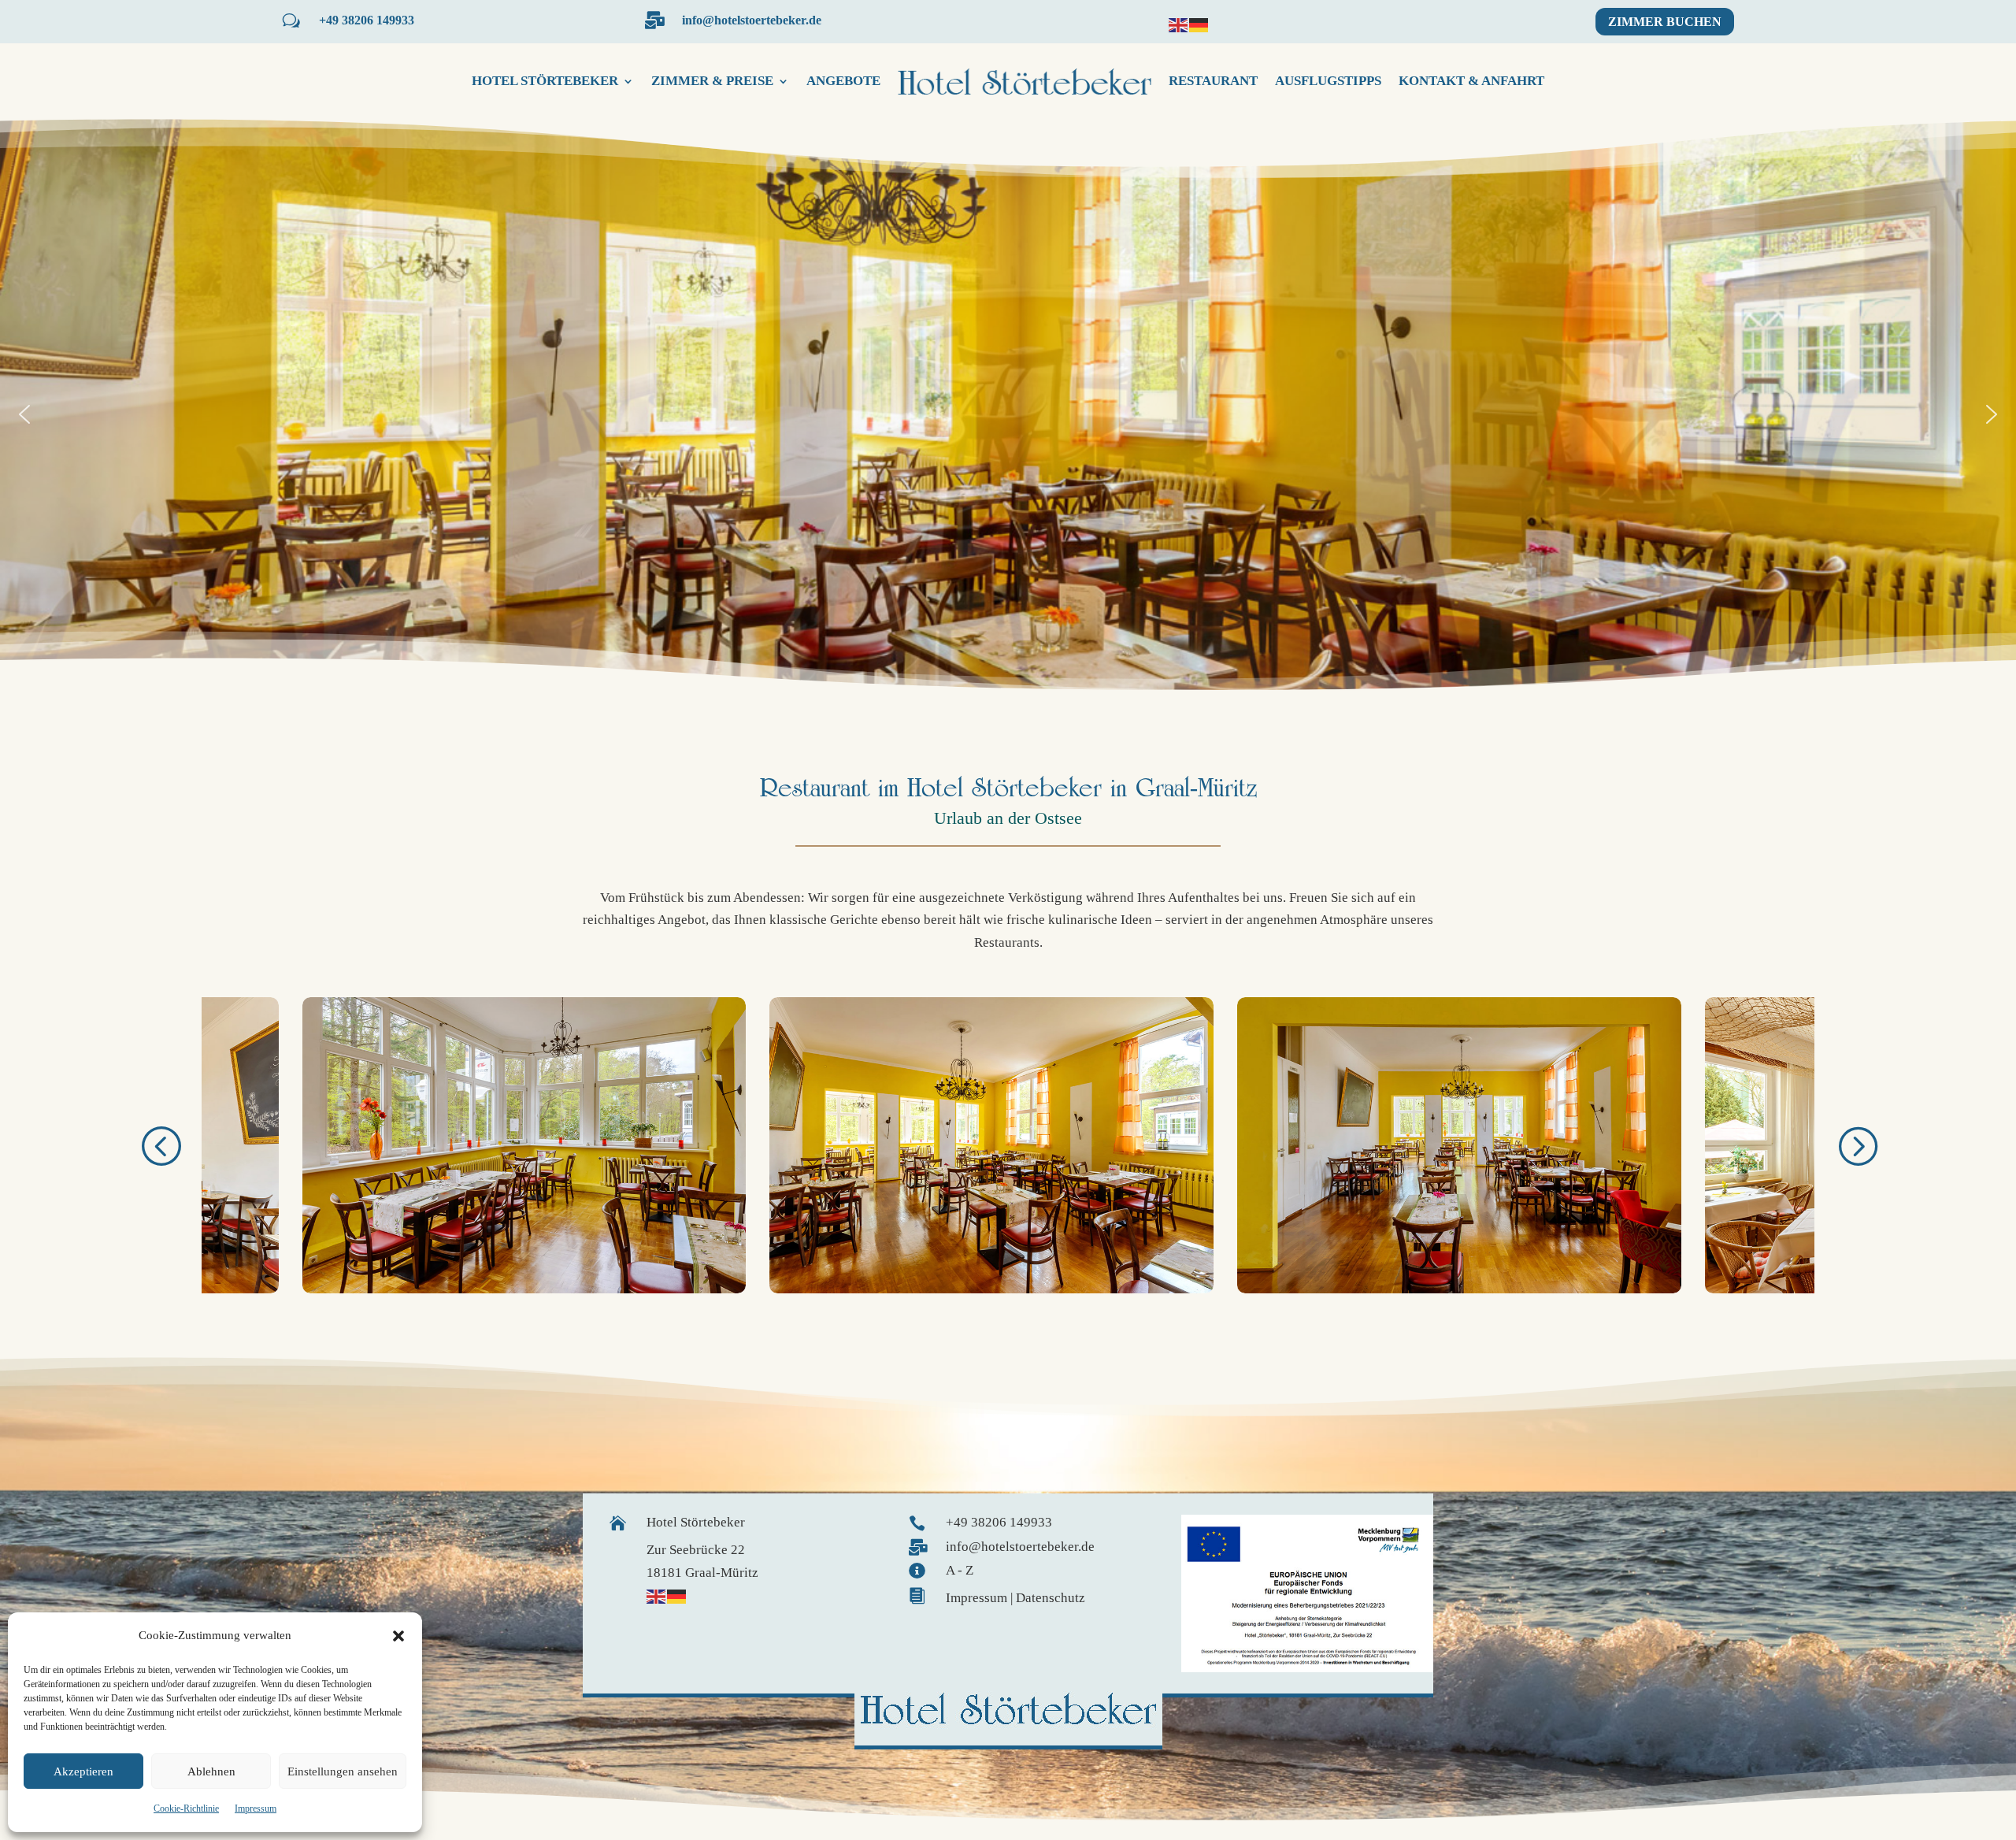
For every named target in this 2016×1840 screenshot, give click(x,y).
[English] (1179, 24)
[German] (1199, 24)
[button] (398, 1636)
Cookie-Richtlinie (186, 1808)
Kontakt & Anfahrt (1471, 81)
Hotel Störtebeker (545, 81)
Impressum (256, 1808)
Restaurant (1213, 81)
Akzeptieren (83, 1771)
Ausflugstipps (1328, 81)
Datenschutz (1051, 1598)
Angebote (843, 81)
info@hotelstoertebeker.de (752, 20)
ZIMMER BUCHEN (1665, 22)
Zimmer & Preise (712, 81)
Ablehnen (211, 1771)
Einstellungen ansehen (343, 1771)
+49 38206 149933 (367, 20)
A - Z (960, 1570)
